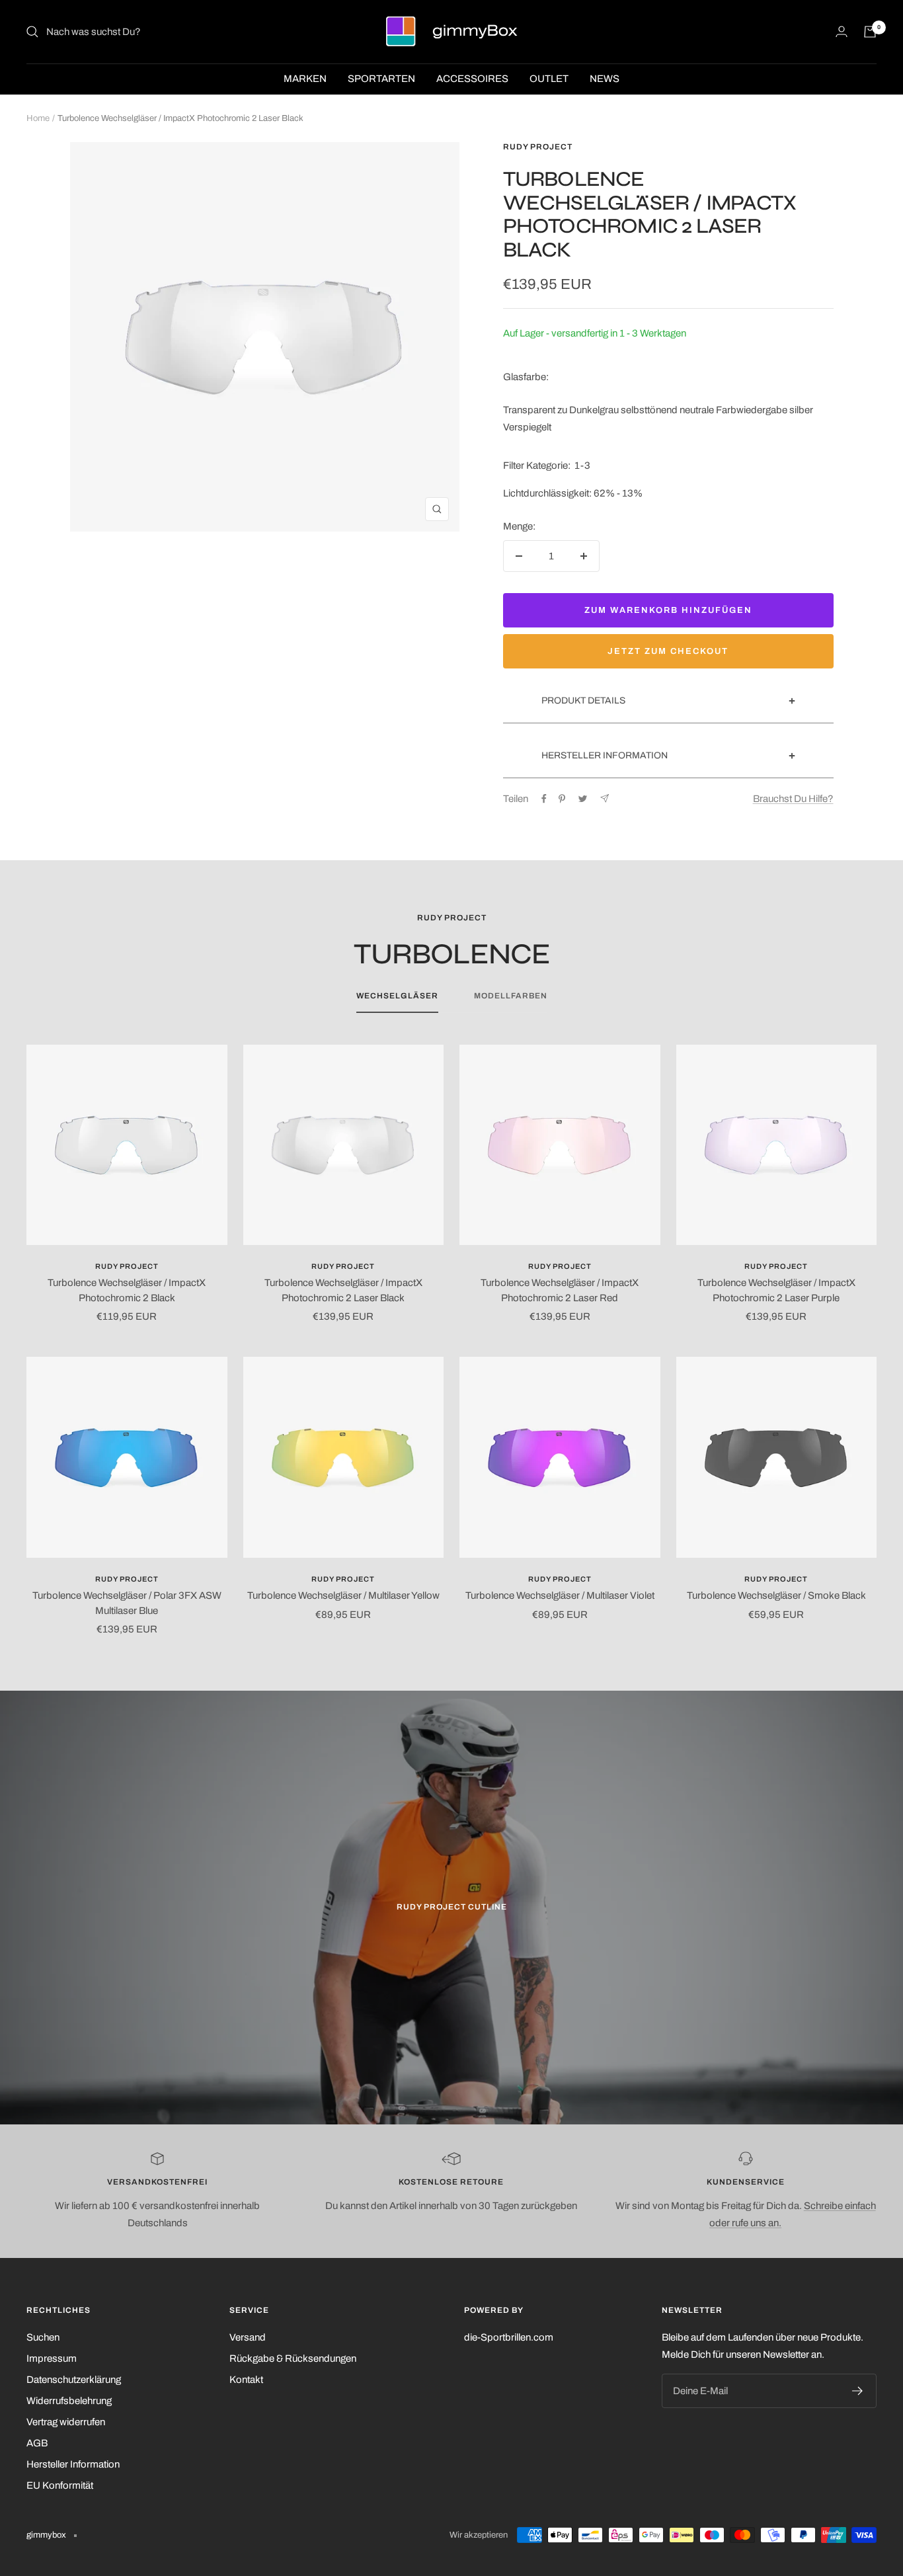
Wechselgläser (397, 996)
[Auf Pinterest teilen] (562, 799)
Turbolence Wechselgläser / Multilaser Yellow (343, 1595)
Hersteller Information (73, 2464)
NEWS (605, 79)
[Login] (842, 31)
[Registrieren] (858, 2391)
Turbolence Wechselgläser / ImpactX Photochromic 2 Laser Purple (776, 1290)
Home (38, 118)
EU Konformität (60, 2485)
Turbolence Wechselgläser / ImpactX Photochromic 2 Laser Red (560, 1290)
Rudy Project (538, 147)
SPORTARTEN (381, 79)
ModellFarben (511, 996)
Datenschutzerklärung (74, 2380)
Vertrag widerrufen (66, 2422)
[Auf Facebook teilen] (544, 799)
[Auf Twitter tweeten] (583, 799)
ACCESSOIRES (472, 79)
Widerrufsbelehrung (69, 2401)
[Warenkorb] (870, 32)
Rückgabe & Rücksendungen (293, 2358)
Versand (248, 2337)
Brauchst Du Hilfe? (793, 799)
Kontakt (246, 2380)
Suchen (43, 2337)
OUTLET (549, 79)
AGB (37, 2443)
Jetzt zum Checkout (668, 651)
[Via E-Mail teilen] (605, 798)
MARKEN (305, 79)
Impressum (52, 2358)
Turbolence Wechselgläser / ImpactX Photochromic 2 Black (127, 1290)
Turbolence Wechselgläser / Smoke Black (776, 1595)
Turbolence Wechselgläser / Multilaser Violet (560, 1595)
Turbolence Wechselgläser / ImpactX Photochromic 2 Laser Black (343, 1290)
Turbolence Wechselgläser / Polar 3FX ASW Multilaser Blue (127, 1603)
